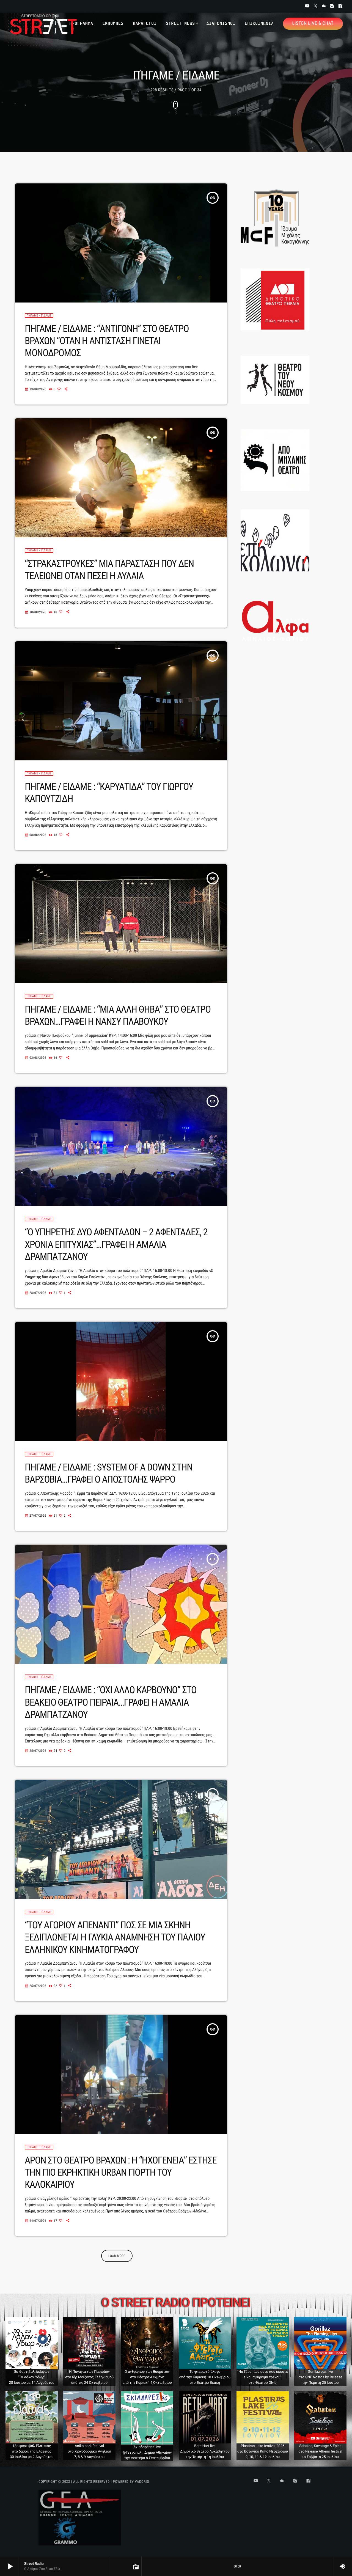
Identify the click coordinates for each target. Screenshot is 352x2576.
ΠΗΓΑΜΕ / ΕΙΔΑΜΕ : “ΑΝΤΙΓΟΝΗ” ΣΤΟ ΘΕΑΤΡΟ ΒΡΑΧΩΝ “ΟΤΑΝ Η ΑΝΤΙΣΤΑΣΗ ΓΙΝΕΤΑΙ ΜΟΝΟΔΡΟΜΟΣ (107, 341)
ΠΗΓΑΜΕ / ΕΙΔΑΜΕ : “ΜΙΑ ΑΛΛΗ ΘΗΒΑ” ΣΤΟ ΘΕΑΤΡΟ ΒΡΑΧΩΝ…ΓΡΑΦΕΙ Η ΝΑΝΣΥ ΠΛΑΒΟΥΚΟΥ (118, 1015)
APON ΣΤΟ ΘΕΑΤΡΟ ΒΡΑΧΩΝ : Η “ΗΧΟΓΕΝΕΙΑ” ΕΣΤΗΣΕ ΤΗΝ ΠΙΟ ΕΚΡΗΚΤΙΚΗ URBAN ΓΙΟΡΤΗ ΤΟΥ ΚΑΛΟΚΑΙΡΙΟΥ (121, 2172)
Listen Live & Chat (313, 23)
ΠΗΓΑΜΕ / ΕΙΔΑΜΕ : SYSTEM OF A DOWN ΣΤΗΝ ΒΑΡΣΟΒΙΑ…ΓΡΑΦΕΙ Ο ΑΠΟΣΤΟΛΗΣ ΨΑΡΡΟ (109, 1473)
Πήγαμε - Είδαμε (39, 316)
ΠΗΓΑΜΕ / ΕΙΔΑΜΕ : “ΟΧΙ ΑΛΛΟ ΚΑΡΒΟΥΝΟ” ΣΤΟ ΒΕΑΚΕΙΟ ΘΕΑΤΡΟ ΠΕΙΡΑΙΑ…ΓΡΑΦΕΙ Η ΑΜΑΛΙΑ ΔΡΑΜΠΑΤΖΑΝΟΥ (111, 1702)
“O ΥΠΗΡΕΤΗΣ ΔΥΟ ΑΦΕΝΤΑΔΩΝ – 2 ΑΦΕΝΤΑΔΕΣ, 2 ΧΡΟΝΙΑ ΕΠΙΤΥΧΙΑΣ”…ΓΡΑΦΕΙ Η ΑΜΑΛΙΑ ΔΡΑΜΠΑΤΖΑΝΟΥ (116, 1244)
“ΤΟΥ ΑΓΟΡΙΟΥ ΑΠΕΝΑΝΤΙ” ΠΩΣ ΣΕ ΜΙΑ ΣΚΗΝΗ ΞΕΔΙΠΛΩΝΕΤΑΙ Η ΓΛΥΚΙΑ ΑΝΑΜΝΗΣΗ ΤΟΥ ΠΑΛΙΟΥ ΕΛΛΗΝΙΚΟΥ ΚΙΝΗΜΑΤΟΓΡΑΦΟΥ (115, 1937)
